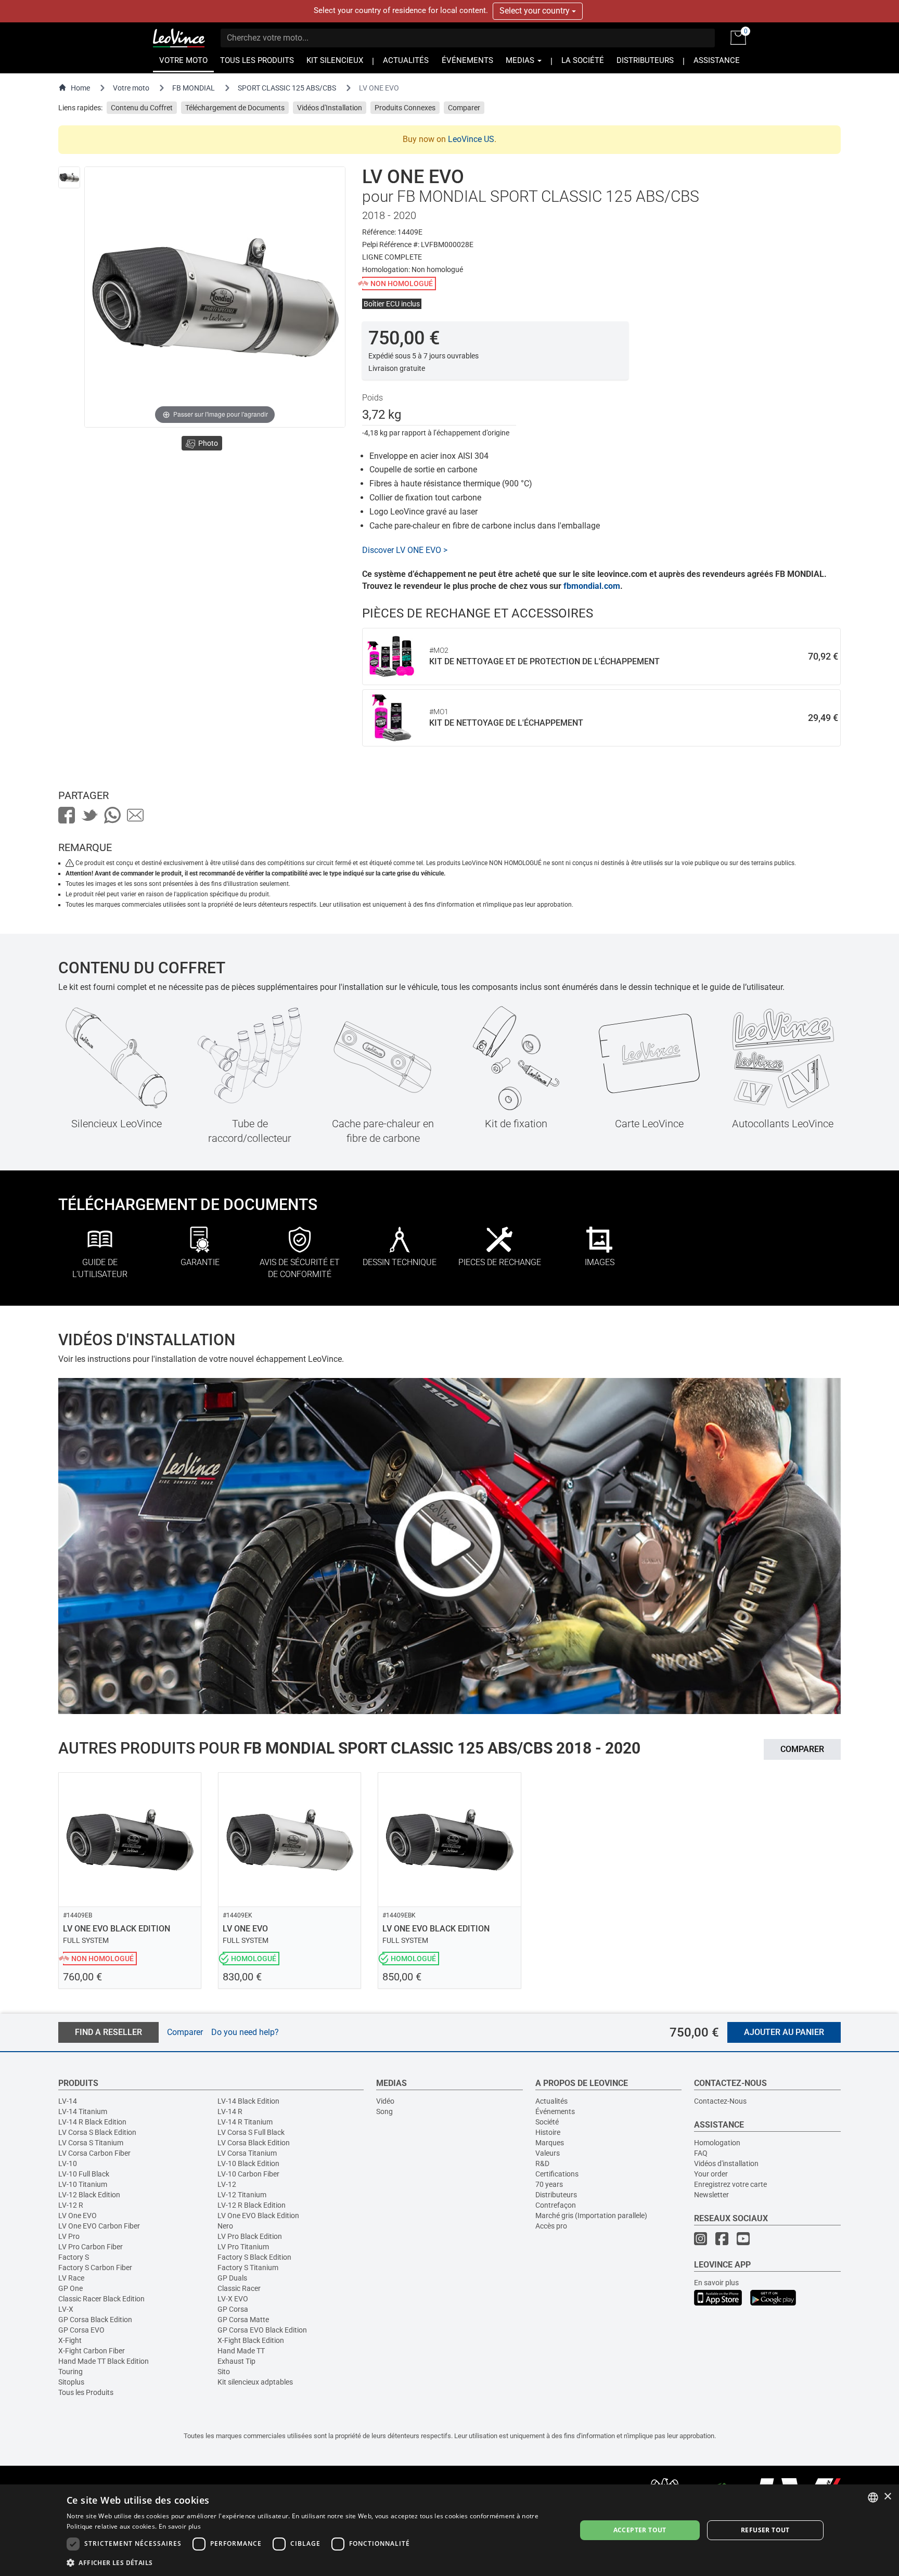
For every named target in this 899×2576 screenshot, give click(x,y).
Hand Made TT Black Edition (104, 2361)
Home (80, 88)
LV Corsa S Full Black (251, 2132)
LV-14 (68, 2101)
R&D (542, 2163)
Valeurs (548, 2153)
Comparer (464, 108)
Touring (70, 2372)
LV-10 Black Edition (248, 2163)
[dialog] (449, 2530)
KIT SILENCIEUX (335, 61)
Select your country (536, 11)
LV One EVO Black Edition (258, 2216)
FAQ (701, 2153)
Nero (225, 2226)
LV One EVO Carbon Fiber (99, 2226)
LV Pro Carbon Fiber (91, 2247)
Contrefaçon (556, 2205)
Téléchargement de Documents (235, 108)
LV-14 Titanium (83, 2111)
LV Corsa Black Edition (254, 2143)
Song (384, 2111)
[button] (314, 2562)
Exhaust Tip (236, 2361)
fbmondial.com (592, 586)
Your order (711, 2174)
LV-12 (227, 2184)
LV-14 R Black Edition (92, 2122)
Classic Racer (239, 2288)
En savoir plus (716, 2283)
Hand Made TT (241, 2351)
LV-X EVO (233, 2299)
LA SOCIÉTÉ (583, 61)
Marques (550, 2143)
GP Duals (232, 2278)
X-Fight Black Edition (251, 2340)
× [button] (887, 2497)
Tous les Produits (86, 2392)
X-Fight (70, 2340)
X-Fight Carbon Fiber (92, 2351)
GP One (70, 2288)
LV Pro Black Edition (250, 2236)
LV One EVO (78, 2216)
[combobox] (873, 2497)
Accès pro (551, 2226)
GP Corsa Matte (243, 2320)
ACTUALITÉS (406, 61)
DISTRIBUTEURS (645, 61)
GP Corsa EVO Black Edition (262, 2330)
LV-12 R (71, 2205)
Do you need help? (245, 2032)
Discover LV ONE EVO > (405, 550)
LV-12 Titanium (242, 2195)
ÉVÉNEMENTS (467, 61)
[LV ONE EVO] (69, 177)
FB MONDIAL (194, 88)
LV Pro (69, 2236)
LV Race (71, 2278)
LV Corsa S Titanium (91, 2143)
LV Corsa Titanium (247, 2153)
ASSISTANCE (717, 61)
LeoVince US (471, 139)
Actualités (551, 2101)
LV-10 (68, 2163)
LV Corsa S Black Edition (97, 2132)
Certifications (557, 2174)
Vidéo (385, 2101)
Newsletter (711, 2195)
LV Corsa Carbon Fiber (94, 2153)
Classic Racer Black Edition (101, 2299)
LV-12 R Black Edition (252, 2205)
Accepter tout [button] (640, 2530)
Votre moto (131, 88)
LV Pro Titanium (243, 2247)
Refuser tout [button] (765, 2530)
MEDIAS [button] (521, 61)
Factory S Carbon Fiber (95, 2268)
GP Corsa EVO (81, 2330)
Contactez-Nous (720, 2101)
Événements (555, 2111)
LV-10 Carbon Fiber (248, 2174)
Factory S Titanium (248, 2268)
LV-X (66, 2309)
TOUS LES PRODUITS (257, 61)
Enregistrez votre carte (730, 2184)
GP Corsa (233, 2309)
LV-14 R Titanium (245, 2122)
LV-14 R (230, 2111)
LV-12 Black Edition (89, 2195)
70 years (549, 2184)
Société (547, 2122)
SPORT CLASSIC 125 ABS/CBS (287, 88)
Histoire (548, 2132)
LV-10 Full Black (84, 2174)
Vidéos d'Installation (330, 108)
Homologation (717, 2143)
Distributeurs (556, 2195)
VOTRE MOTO (183, 61)
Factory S (74, 2257)
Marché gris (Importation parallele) (591, 2216)
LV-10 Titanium (83, 2184)
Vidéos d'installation (726, 2163)
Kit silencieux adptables (255, 2382)
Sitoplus (71, 2382)
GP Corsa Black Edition (95, 2320)
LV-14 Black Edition (248, 2101)
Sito (224, 2372)
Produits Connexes (405, 108)
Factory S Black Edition (254, 2257)
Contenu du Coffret (142, 108)
